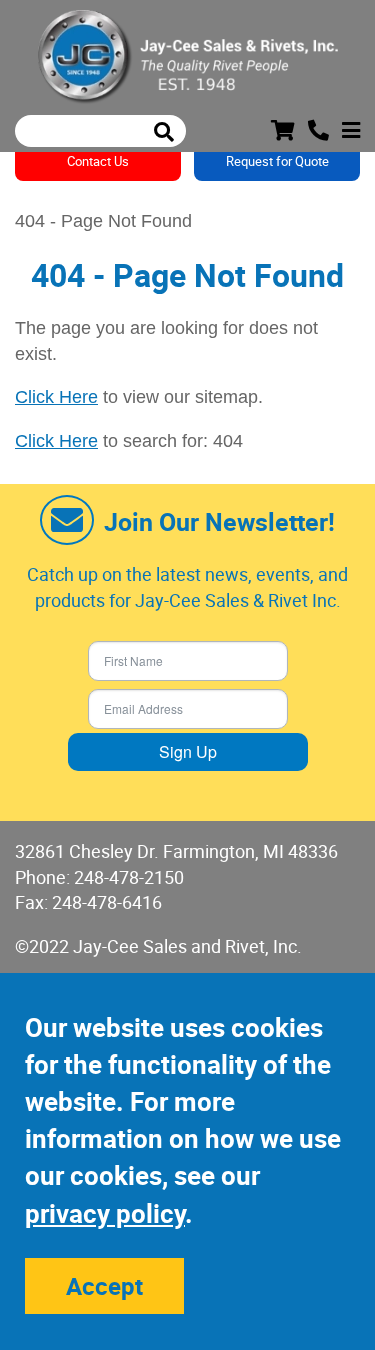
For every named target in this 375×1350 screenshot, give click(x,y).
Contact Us (98, 161)
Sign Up (188, 751)
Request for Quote (277, 161)
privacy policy (105, 1213)
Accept (104, 1286)
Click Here (56, 397)
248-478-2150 (129, 877)
